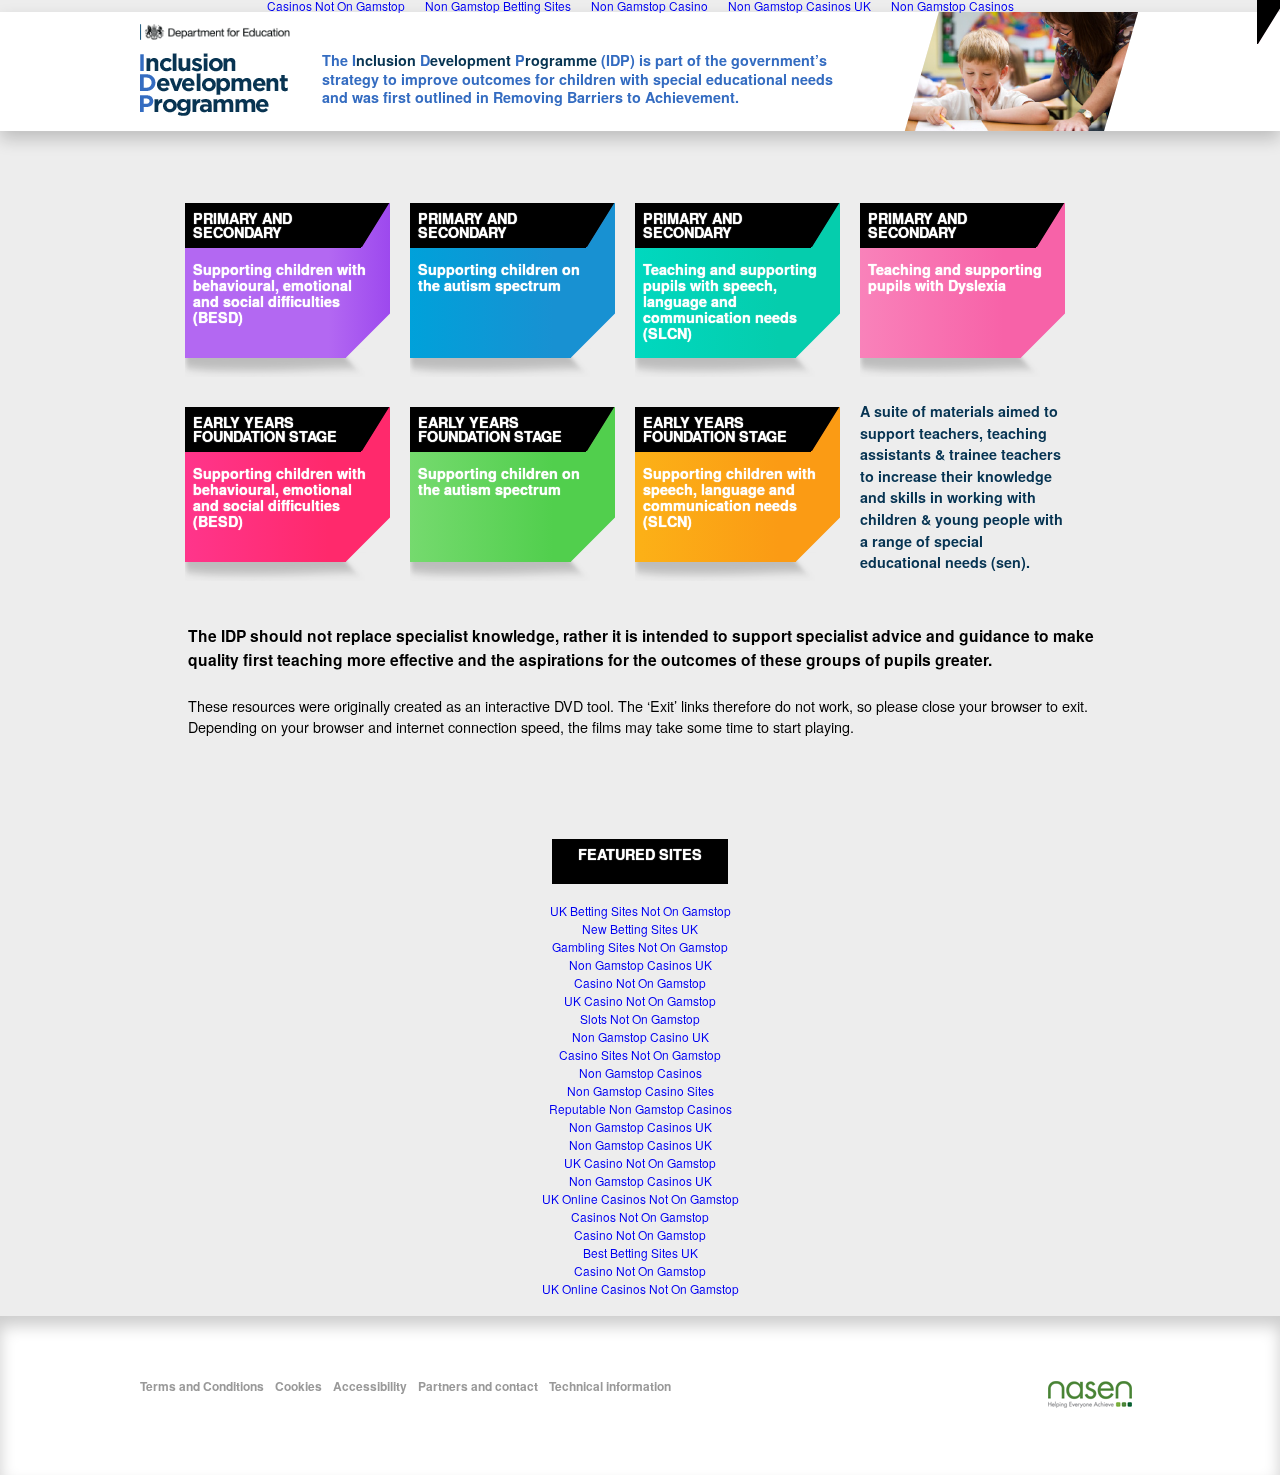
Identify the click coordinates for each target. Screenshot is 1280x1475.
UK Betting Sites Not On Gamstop (640, 910)
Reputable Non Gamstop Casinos (640, 1108)
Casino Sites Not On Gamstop (640, 1054)
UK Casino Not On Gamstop (640, 1000)
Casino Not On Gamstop (640, 982)
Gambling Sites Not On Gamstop (640, 946)
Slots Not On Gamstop (640, 1018)
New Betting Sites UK (640, 928)
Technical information (610, 1386)
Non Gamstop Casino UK (640, 1036)
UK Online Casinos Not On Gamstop (640, 1198)
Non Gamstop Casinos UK (640, 964)
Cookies (298, 1386)
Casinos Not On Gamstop (640, 1216)
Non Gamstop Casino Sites (640, 1090)
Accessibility (370, 1386)
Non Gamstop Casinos (640, 1072)
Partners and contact (478, 1386)
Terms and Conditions (202, 1386)
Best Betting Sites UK (640, 1252)
